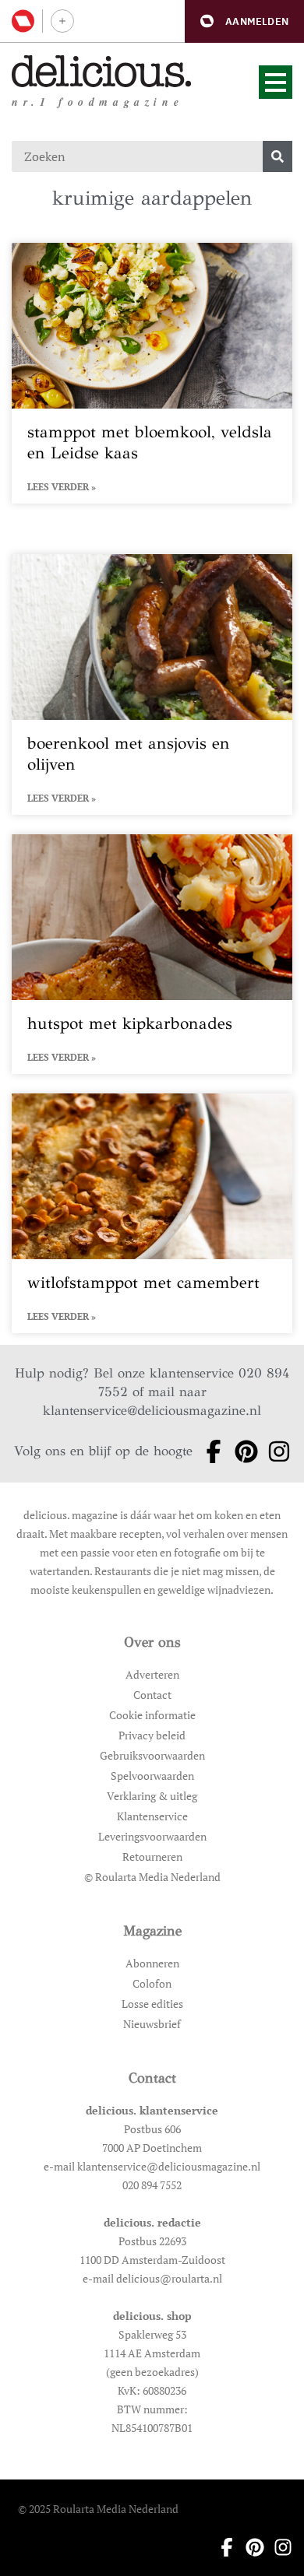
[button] (244, 21)
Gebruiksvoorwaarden (152, 1755)
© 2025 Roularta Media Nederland (98, 2509)
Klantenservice (152, 1816)
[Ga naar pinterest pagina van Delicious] (242, 1451)
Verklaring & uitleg (152, 1796)
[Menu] (276, 82)
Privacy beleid (152, 1735)
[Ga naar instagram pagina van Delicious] (274, 1451)
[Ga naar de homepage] (102, 71)
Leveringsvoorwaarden (152, 1836)
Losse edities (152, 2004)
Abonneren (152, 1963)
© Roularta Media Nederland (152, 1877)
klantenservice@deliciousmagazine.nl (152, 1411)
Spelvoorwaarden (152, 1776)
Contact (152, 1695)
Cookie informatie (152, 1715)
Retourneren (152, 1857)
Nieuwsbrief (152, 2024)
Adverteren (152, 1674)
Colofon (152, 1983)
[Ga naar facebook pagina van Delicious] (209, 1451)
